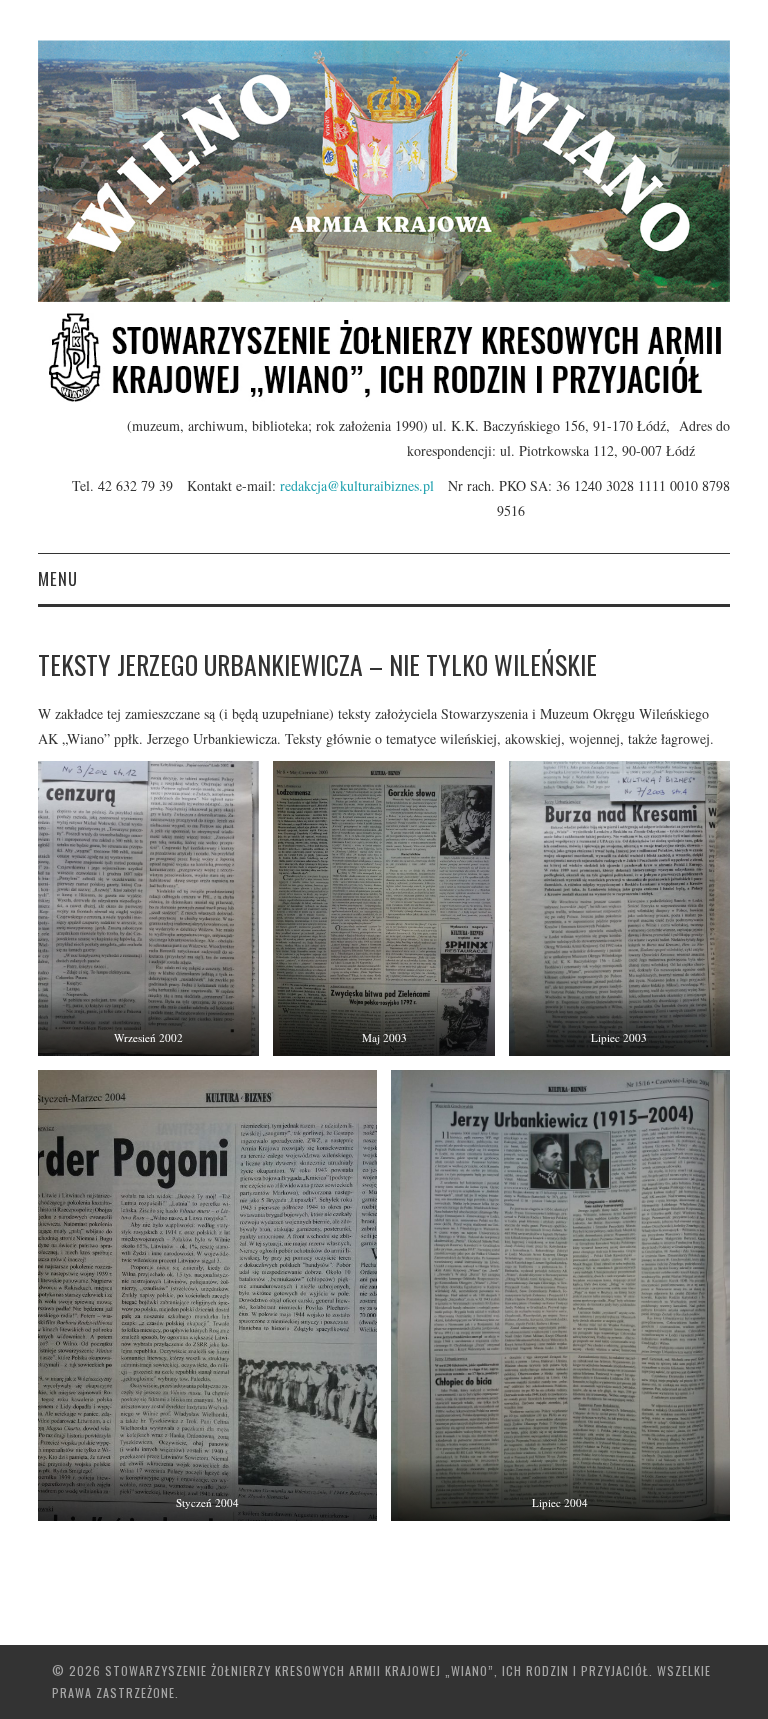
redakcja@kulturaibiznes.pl (364, 485)
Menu (58, 578)
